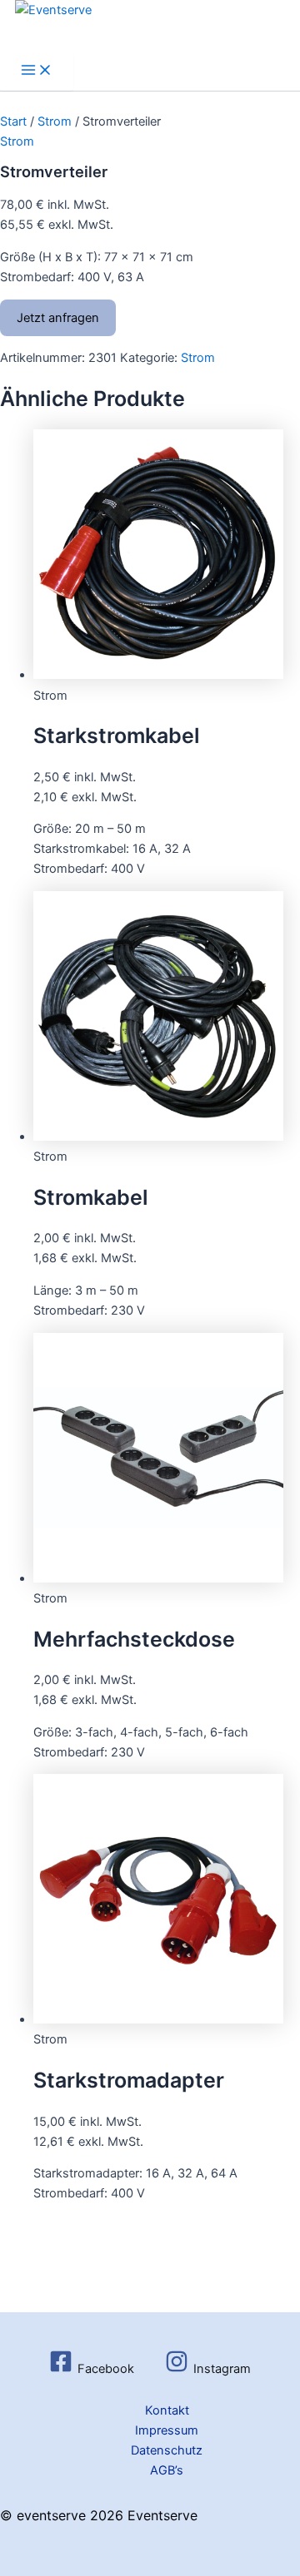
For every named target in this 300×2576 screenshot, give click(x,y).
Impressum (167, 2430)
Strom (55, 121)
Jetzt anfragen (58, 318)
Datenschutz (167, 2450)
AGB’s (167, 2470)
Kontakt (167, 2410)
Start (13, 121)
